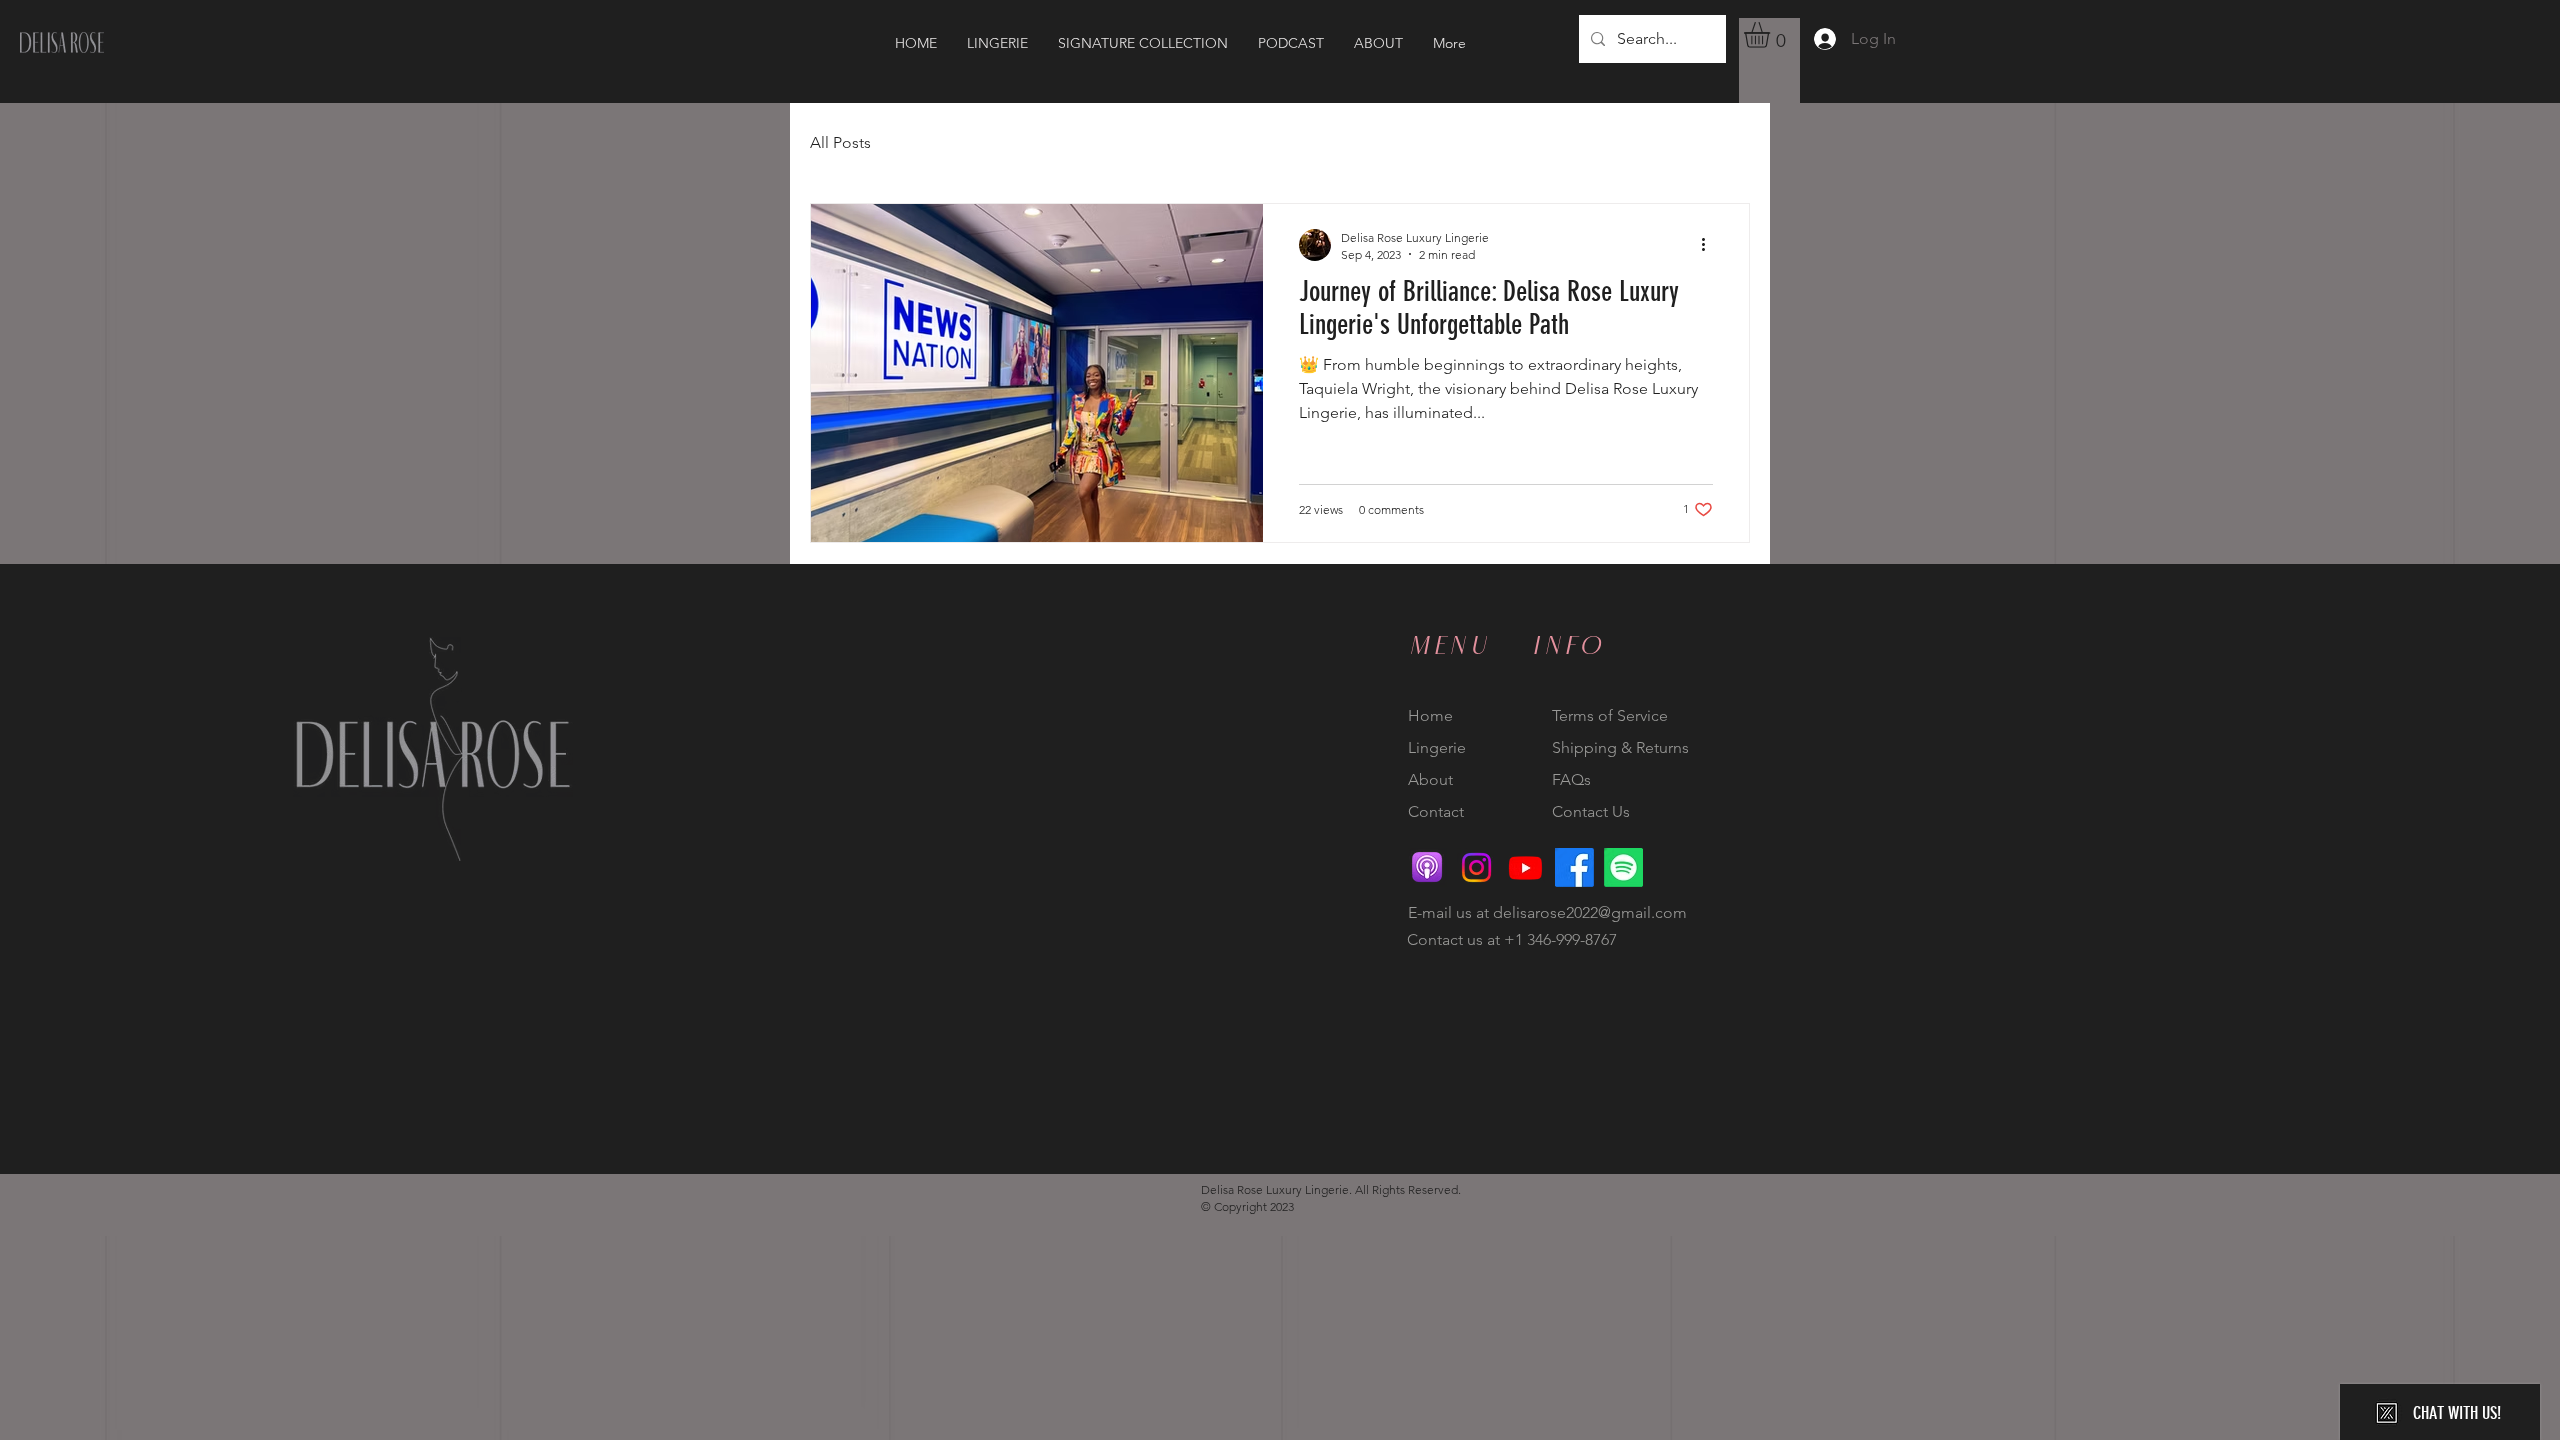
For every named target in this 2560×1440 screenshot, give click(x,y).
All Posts (840, 142)
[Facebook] (1574, 867)
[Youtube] (1525, 867)
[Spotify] (1623, 867)
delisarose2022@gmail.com (1590, 912)
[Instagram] (1476, 867)
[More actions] (1710, 245)
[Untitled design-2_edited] (1427, 867)
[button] (1772, 35)
